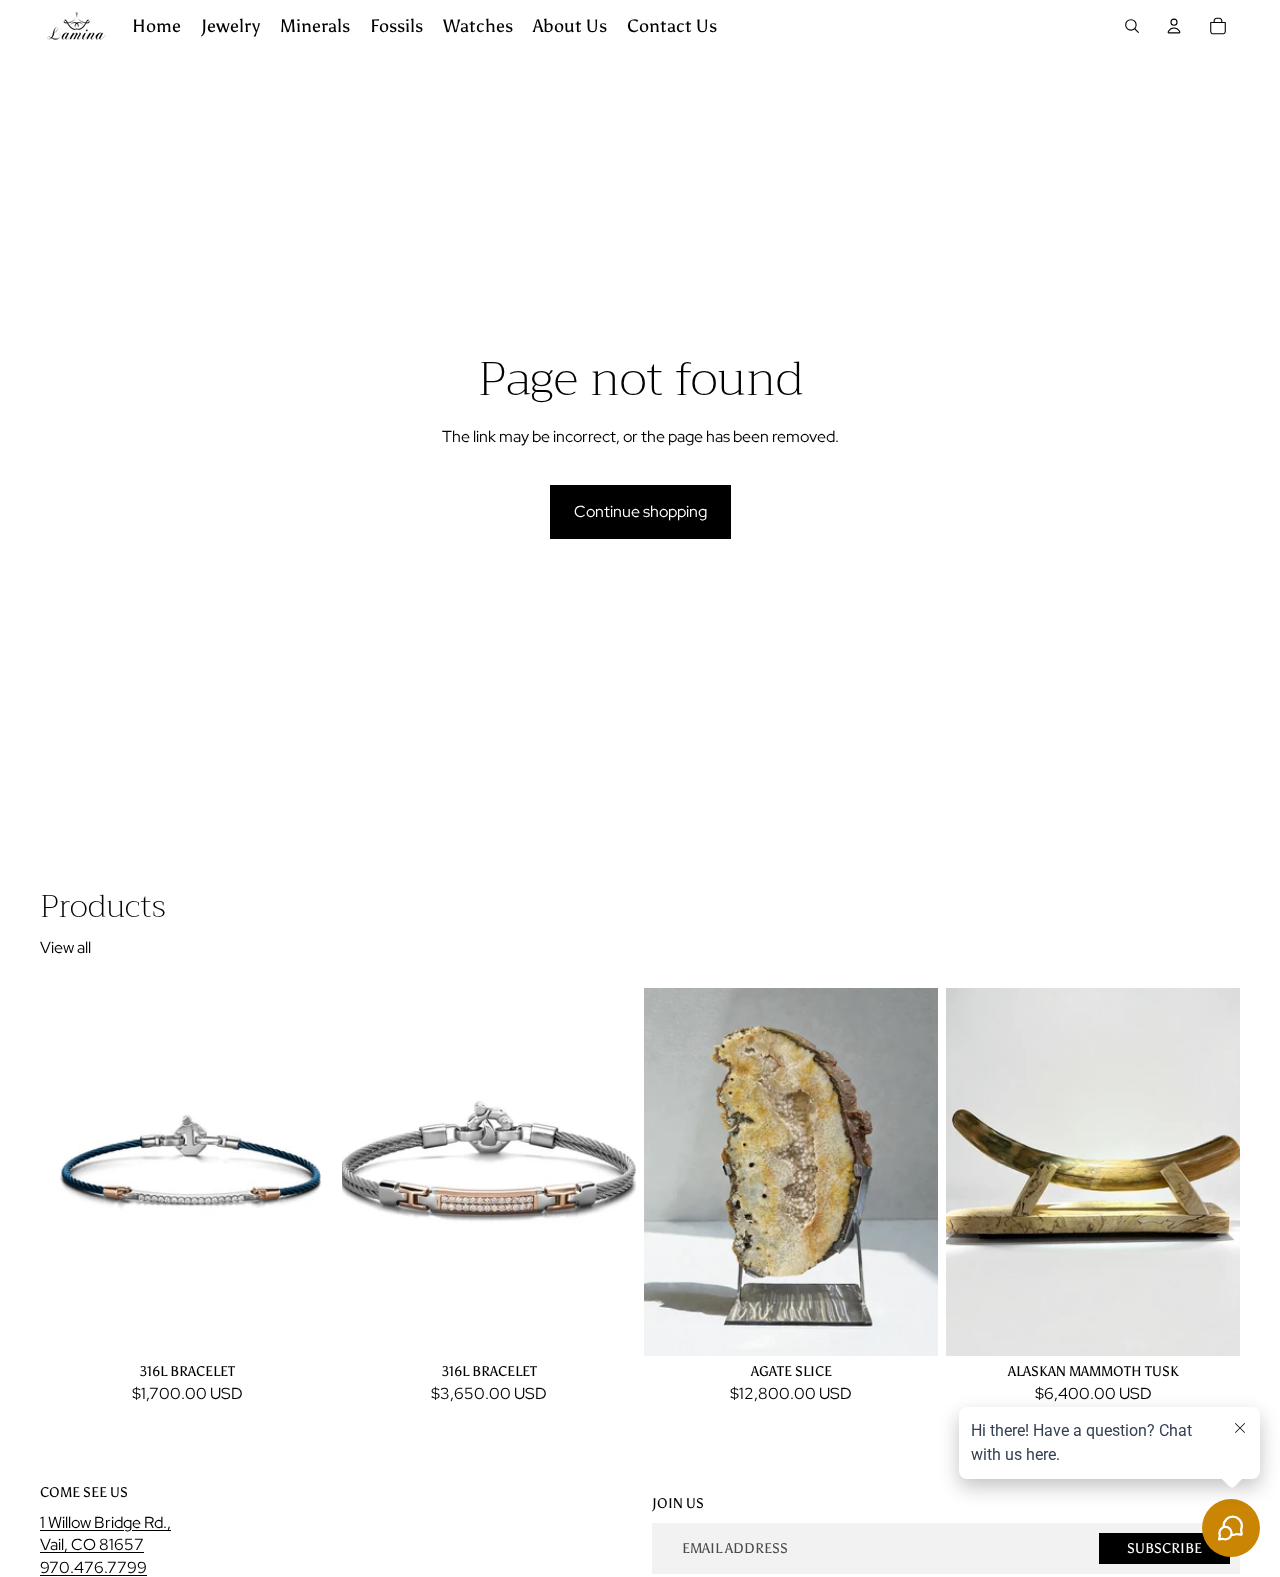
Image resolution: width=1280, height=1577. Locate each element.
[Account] (1174, 26)
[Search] (1132, 26)
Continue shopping (640, 511)
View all (65, 947)
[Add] (303, 1324)
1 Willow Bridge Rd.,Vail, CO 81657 (105, 1533)
